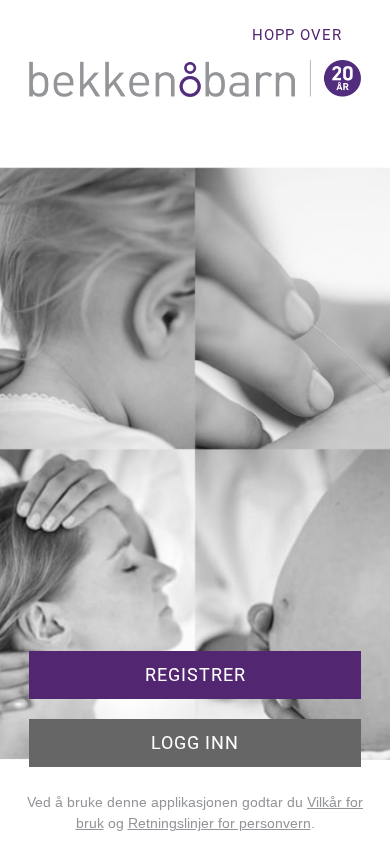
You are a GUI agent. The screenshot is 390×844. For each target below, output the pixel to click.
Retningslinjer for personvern (219, 823)
